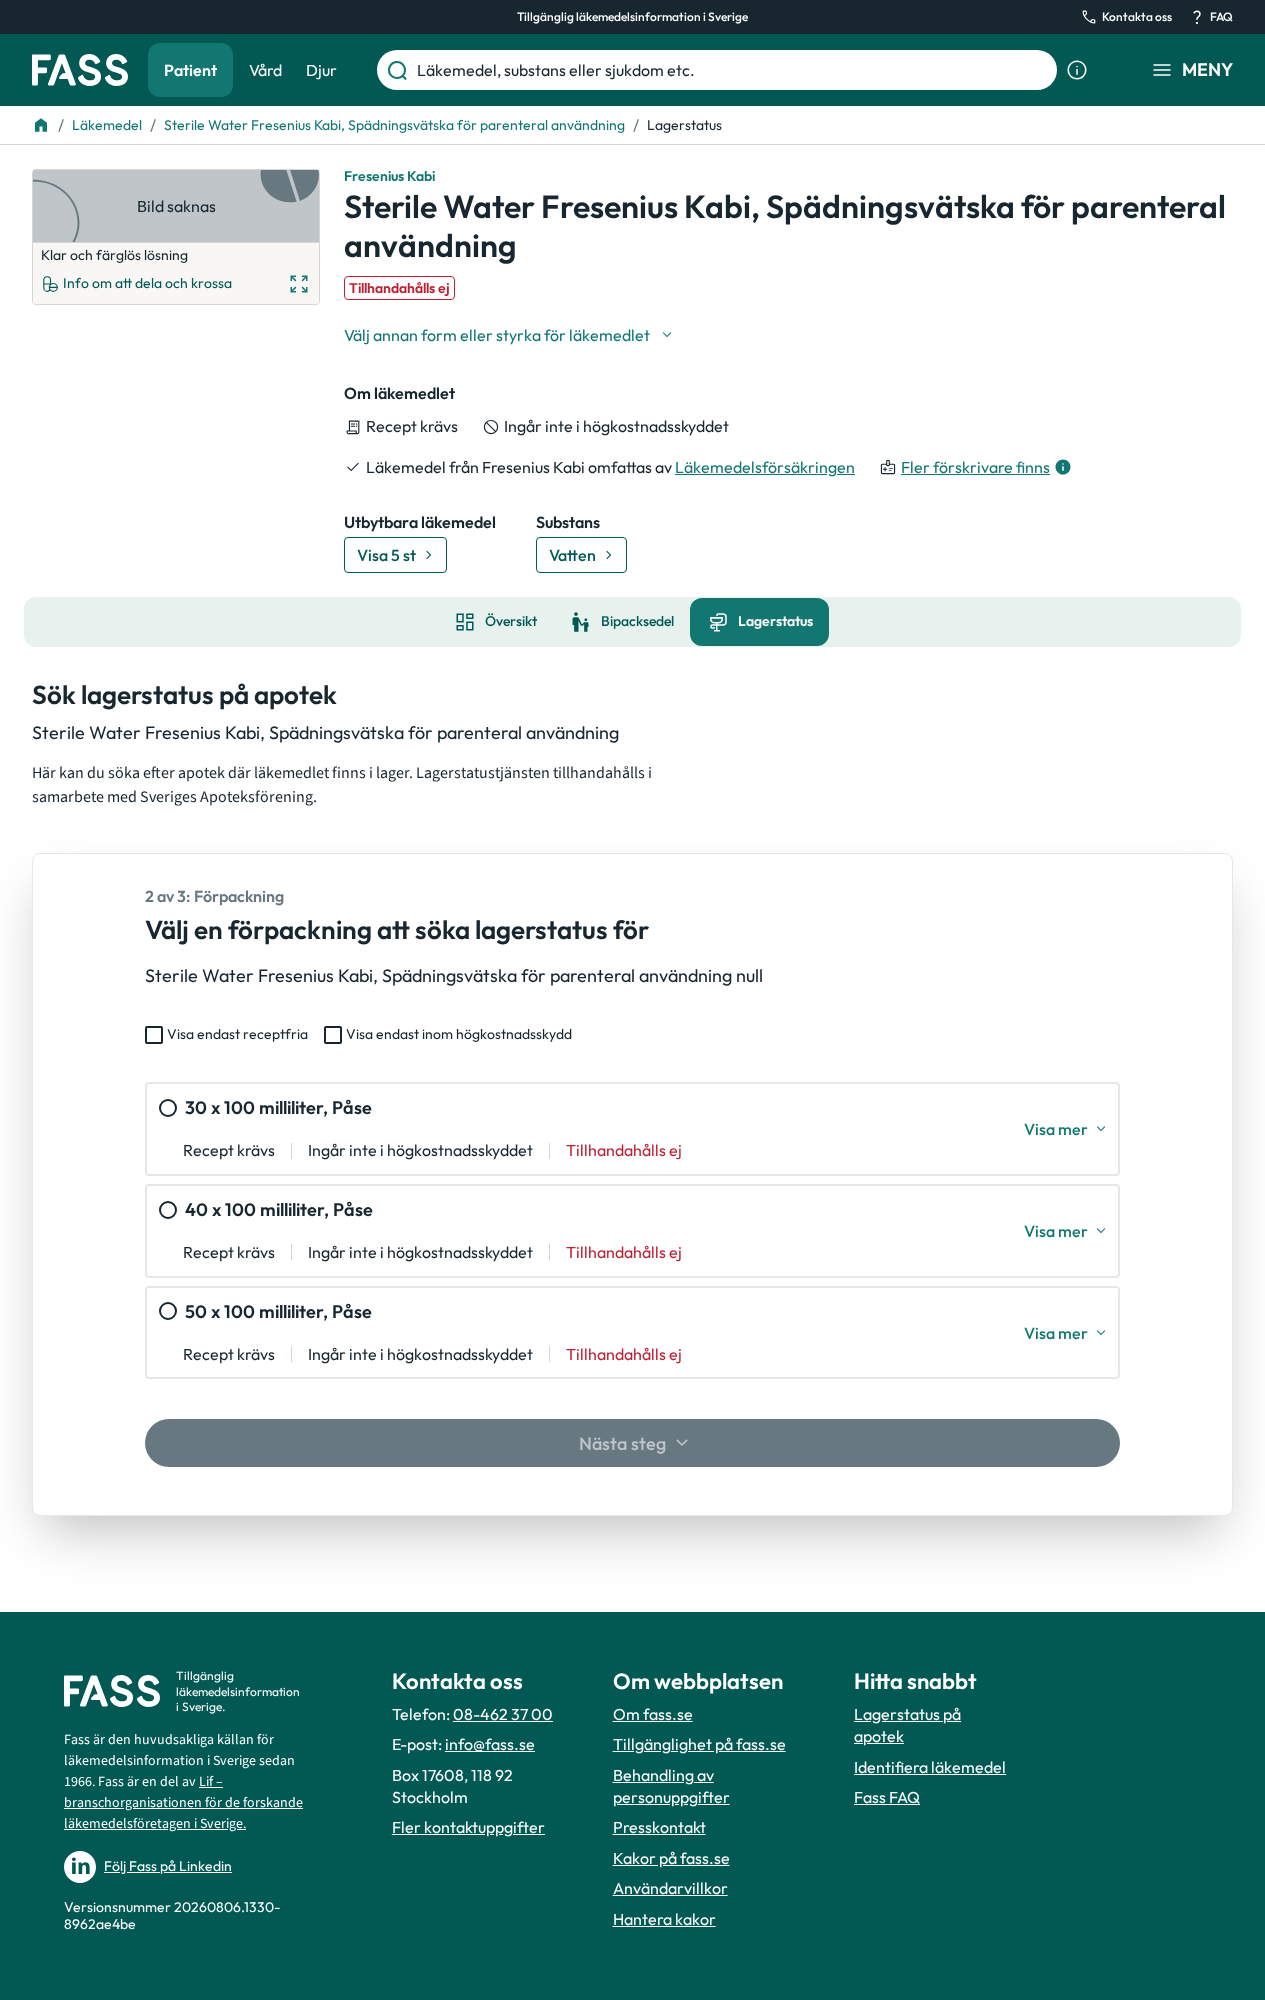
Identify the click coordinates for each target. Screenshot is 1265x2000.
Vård (265, 70)
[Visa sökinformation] (1077, 70)
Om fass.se (653, 1714)
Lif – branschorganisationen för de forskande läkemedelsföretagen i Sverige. (183, 1803)
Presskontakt (659, 1827)
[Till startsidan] (41, 125)
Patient (190, 70)
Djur (321, 70)
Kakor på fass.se (671, 1858)
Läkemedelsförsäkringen (765, 467)
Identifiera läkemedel (930, 1767)
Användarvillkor (670, 1888)
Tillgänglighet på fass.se (699, 1744)
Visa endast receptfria (237, 1034)
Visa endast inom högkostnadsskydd (459, 1034)
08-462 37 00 (503, 1714)
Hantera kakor (664, 1919)
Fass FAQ (887, 1797)
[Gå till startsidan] (80, 70)
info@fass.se (490, 1744)
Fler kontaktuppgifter (468, 1827)
